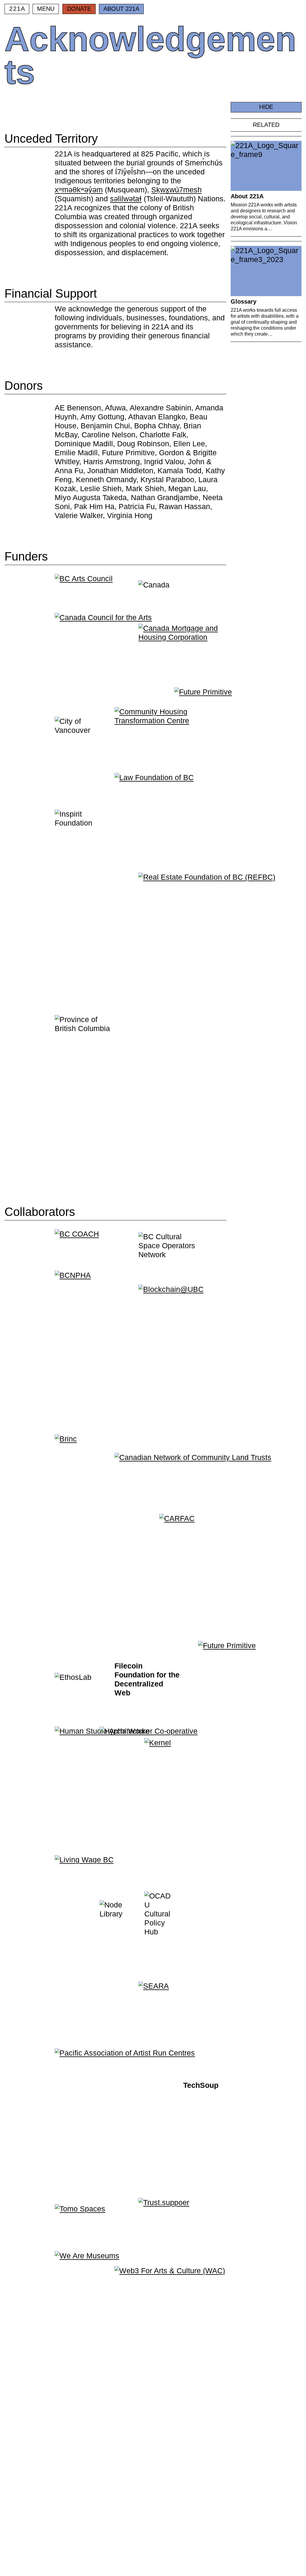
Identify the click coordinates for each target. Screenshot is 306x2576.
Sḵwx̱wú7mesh (176, 190)
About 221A (121, 9)
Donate (79, 9)
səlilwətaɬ (126, 199)
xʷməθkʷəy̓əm (79, 190)
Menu (46, 9)
